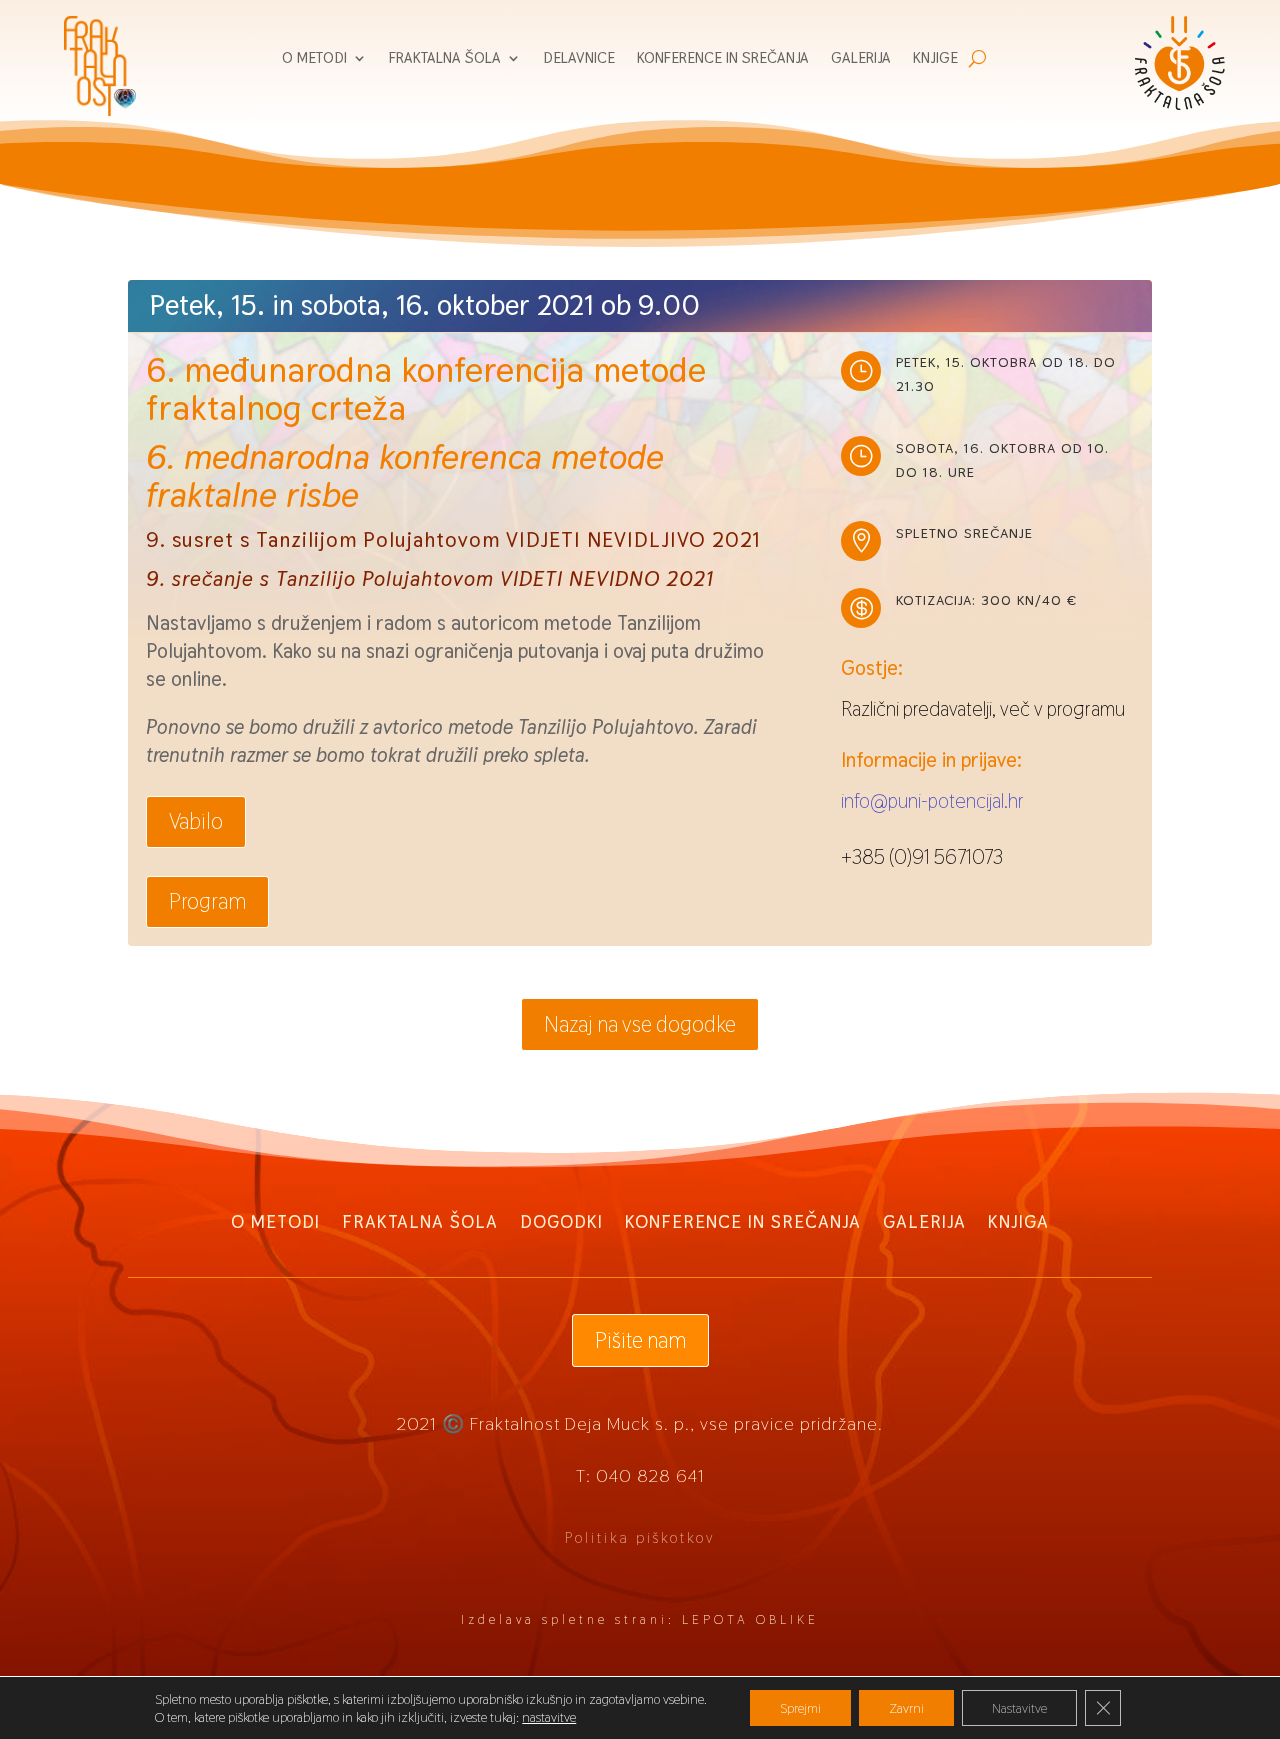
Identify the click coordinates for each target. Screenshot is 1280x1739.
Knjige (935, 59)
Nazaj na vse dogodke (640, 1024)
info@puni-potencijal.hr (932, 801)
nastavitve (549, 1717)
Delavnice (579, 59)
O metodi (314, 59)
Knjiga (1018, 1219)
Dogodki (561, 1219)
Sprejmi (800, 1708)
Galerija (861, 59)
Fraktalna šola (445, 59)
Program (207, 901)
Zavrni (906, 1708)
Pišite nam (640, 1340)
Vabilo (196, 821)
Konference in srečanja (723, 59)
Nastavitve (1019, 1708)
